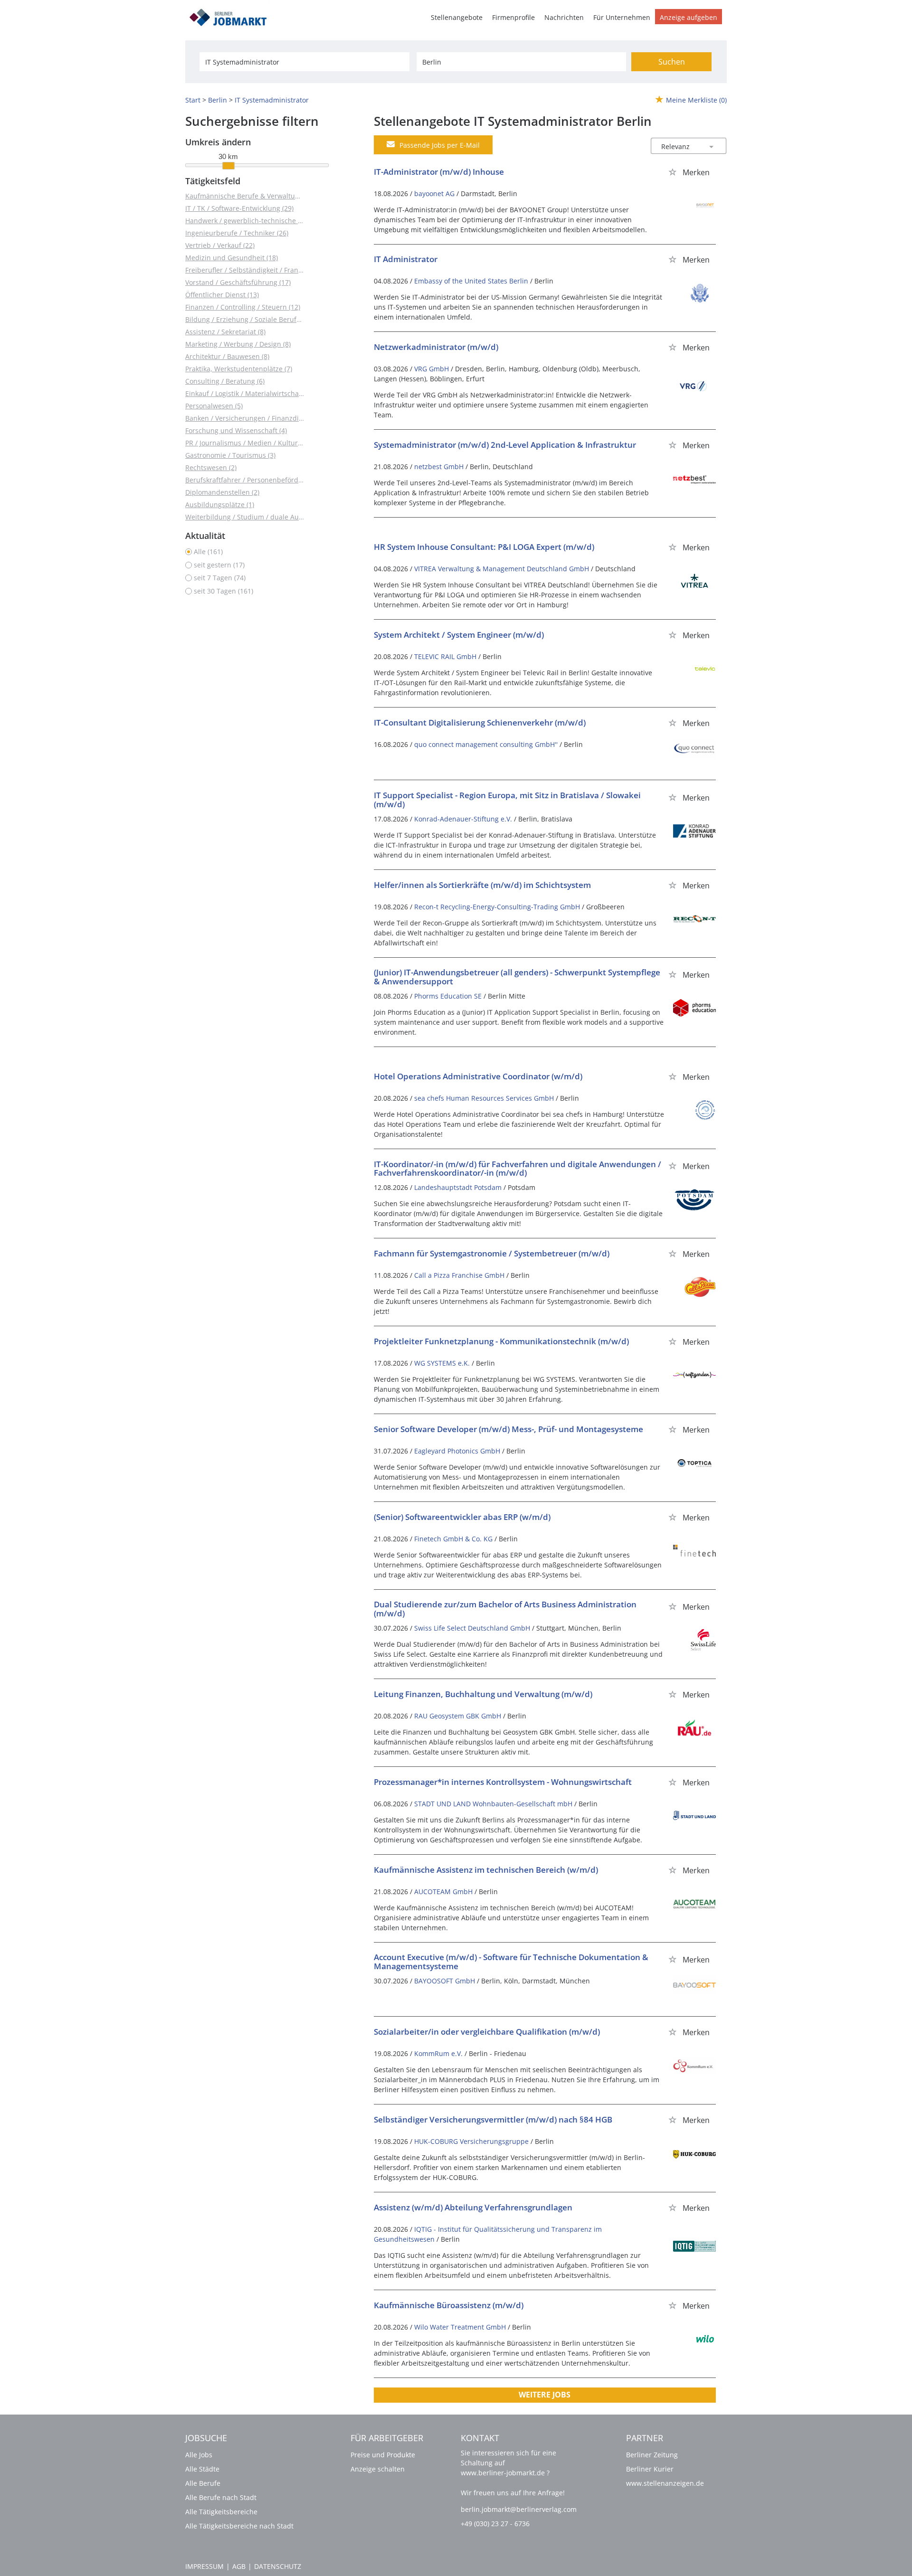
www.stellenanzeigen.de (665, 2483)
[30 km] (228, 166)
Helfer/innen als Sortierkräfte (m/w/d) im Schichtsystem (482, 885)
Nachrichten (564, 17)
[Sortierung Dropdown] (712, 146)
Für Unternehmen (622, 17)
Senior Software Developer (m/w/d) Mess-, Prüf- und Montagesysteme (508, 1429)
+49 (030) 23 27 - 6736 (495, 2524)
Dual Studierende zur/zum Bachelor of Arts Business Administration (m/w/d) (505, 1609)
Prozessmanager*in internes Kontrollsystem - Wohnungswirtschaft (503, 1782)
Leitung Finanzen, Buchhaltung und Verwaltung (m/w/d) (483, 1694)
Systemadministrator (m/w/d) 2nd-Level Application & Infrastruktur (505, 445)
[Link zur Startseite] (231, 16)
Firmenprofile (513, 17)
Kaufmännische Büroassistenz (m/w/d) (449, 2305)
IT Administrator (406, 259)
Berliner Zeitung (652, 2455)
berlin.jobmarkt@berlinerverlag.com (519, 2509)
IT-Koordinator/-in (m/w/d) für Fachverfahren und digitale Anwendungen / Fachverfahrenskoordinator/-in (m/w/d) (518, 1169)
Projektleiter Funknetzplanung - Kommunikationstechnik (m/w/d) (501, 1341)
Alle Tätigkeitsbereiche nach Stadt (239, 2526)
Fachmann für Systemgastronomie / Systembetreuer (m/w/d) (492, 1253)
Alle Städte (202, 2469)
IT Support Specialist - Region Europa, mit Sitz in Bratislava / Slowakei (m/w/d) (507, 800)
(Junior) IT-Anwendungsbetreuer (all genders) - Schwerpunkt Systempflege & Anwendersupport (517, 977)
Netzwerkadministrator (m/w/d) (436, 347)
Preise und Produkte (383, 2455)
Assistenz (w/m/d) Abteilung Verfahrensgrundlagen (473, 2207)
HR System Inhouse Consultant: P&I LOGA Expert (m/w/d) (484, 547)
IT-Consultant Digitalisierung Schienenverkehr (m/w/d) (480, 722)
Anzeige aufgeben (689, 17)
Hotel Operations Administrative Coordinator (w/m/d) (478, 1076)
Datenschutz (278, 2566)
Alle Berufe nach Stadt (221, 2497)
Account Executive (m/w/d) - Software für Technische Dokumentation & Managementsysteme (511, 1962)
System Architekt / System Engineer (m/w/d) (459, 635)
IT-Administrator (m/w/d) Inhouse (439, 172)
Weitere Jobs (545, 2395)
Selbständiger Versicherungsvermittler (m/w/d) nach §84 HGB (493, 2119)
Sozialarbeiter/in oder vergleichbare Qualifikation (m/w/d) (487, 2032)
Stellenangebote (457, 17)
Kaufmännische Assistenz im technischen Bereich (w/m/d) (486, 1870)
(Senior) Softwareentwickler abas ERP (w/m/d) (462, 1517)
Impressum (204, 2566)
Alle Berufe (203, 2483)
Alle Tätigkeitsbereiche (221, 2512)
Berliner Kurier (650, 2469)
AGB (239, 2566)
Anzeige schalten (378, 2469)
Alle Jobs (199, 2455)
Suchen (672, 62)
